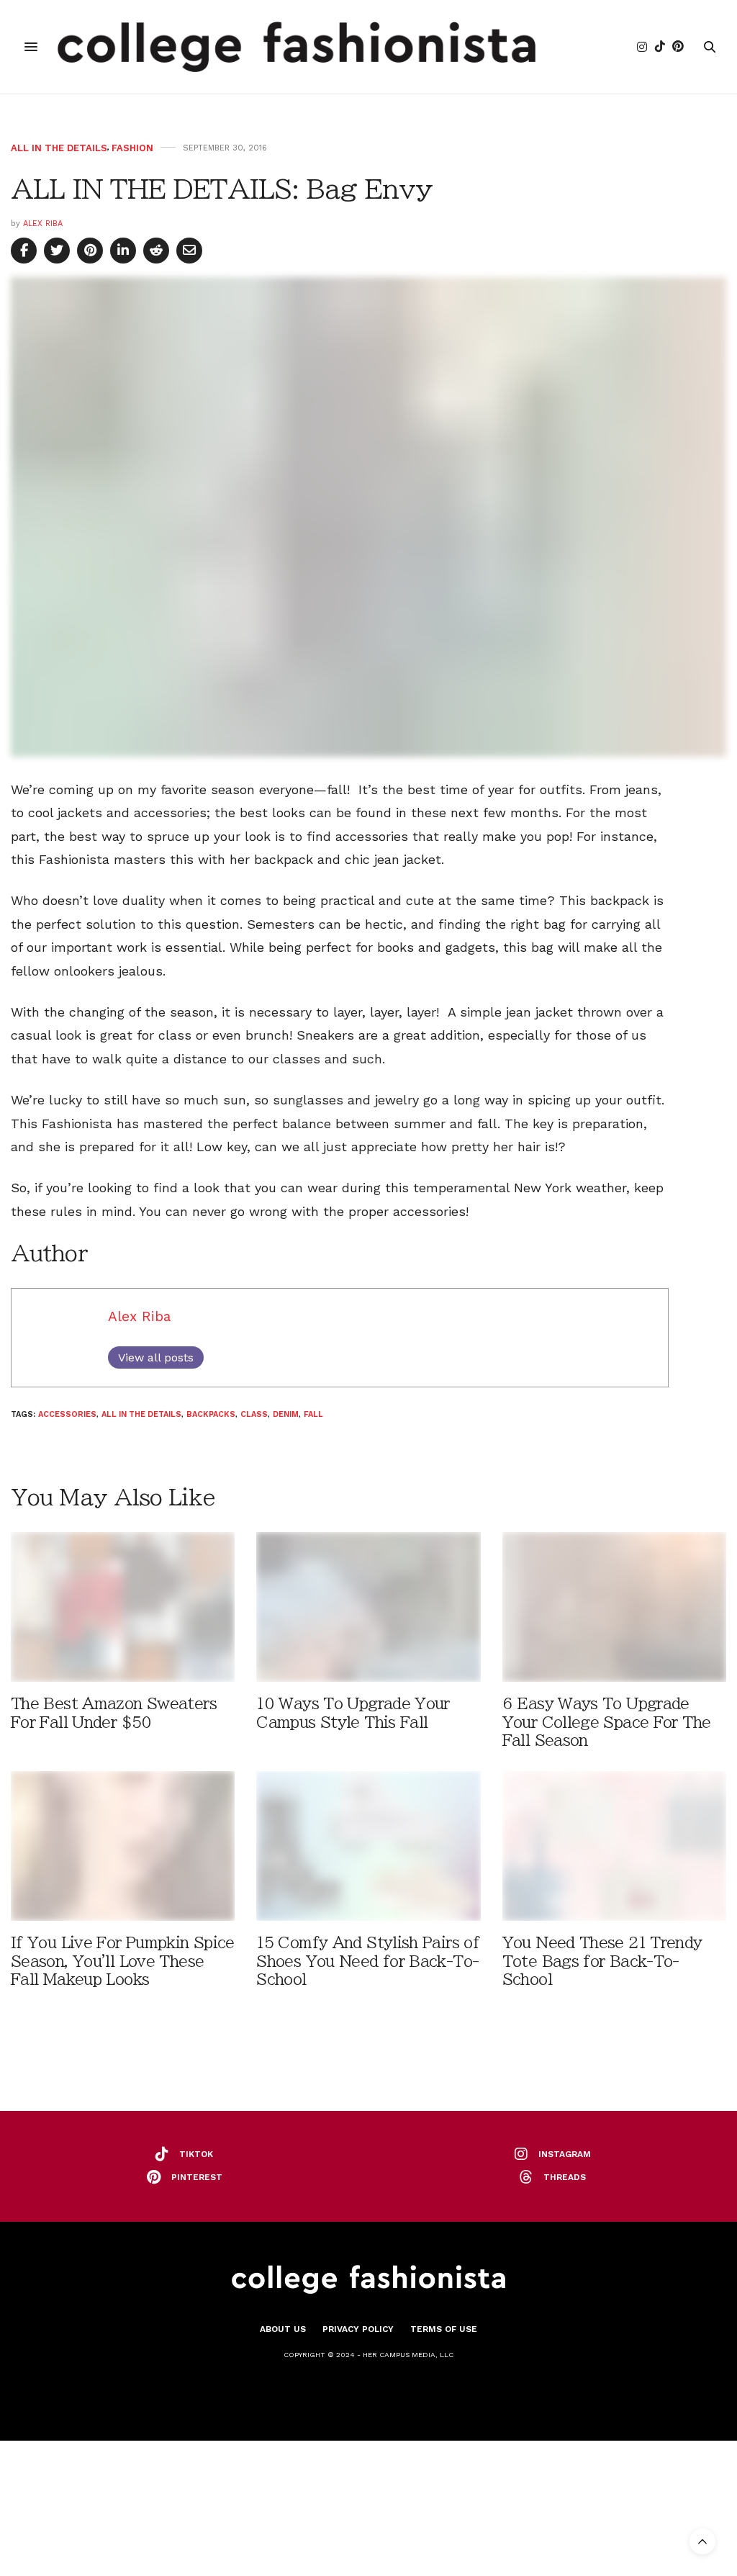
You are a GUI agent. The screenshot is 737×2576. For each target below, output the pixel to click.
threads (565, 2177)
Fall (313, 1414)
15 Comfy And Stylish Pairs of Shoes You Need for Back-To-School (368, 1961)
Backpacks (211, 1414)
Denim (286, 1414)
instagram (565, 2154)
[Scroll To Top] (702, 2541)
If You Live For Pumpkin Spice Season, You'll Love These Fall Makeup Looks (123, 1961)
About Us (283, 2329)
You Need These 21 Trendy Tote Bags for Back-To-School (602, 1961)
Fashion (132, 148)
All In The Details (59, 148)
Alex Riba (43, 224)
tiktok (196, 2154)
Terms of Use (444, 2329)
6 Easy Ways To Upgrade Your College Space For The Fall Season (607, 1722)
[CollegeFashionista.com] (297, 47)
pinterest (197, 2177)
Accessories (67, 1414)
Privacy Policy (358, 2329)
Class (254, 1414)
